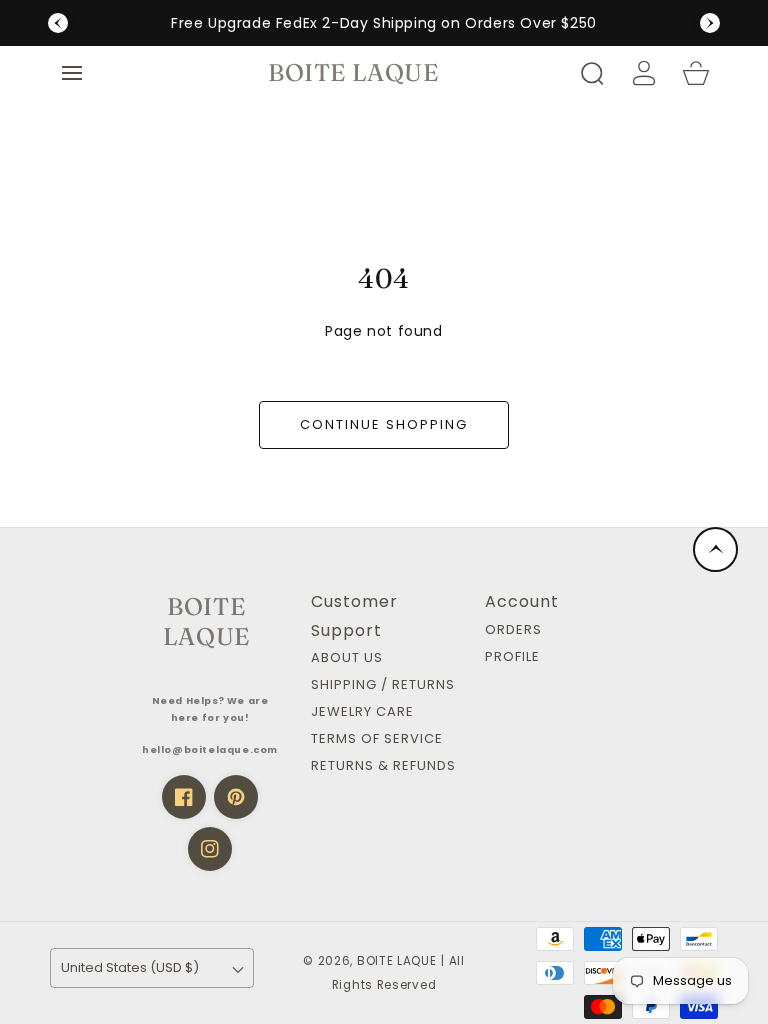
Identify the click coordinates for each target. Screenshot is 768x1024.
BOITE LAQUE (397, 961)
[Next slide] (710, 23)
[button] (72, 73)
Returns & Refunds (383, 766)
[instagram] (210, 849)
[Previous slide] (58, 23)
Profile (512, 657)
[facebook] (184, 797)
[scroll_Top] (715, 549)
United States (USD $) (130, 967)
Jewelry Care (362, 712)
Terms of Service (377, 739)
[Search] (592, 73)
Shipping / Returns (383, 685)
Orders (513, 630)
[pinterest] (236, 797)
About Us (347, 658)
